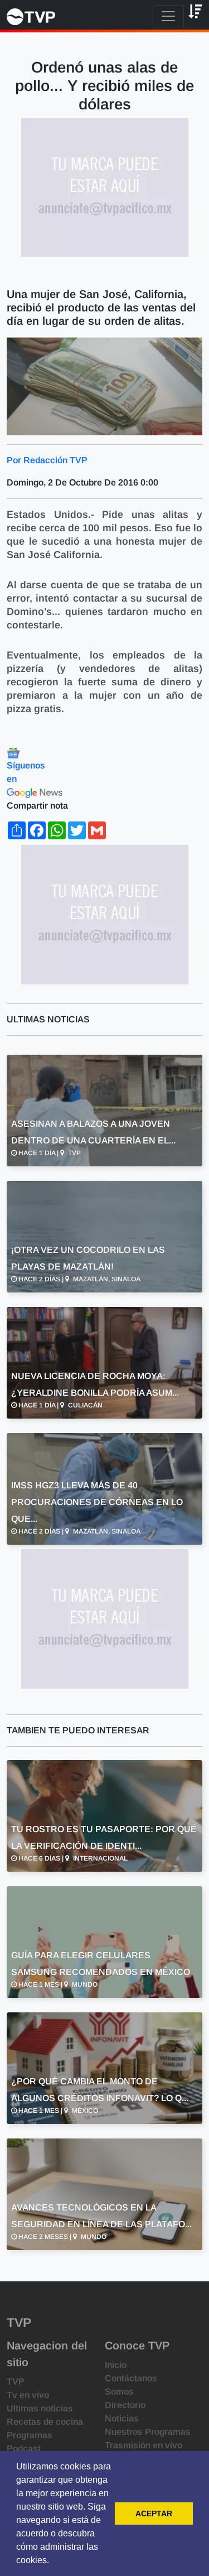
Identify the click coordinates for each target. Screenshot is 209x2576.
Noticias (122, 2418)
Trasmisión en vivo (144, 2445)
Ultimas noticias (40, 2408)
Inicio (116, 2365)
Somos (119, 2392)
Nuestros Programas (148, 2432)
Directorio (125, 2405)
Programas (30, 2435)
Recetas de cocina (45, 2422)
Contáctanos (131, 2378)
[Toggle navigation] (168, 16)
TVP (16, 2382)
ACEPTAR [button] (154, 2513)
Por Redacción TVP (47, 460)
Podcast (24, 2448)
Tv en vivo (28, 2395)
